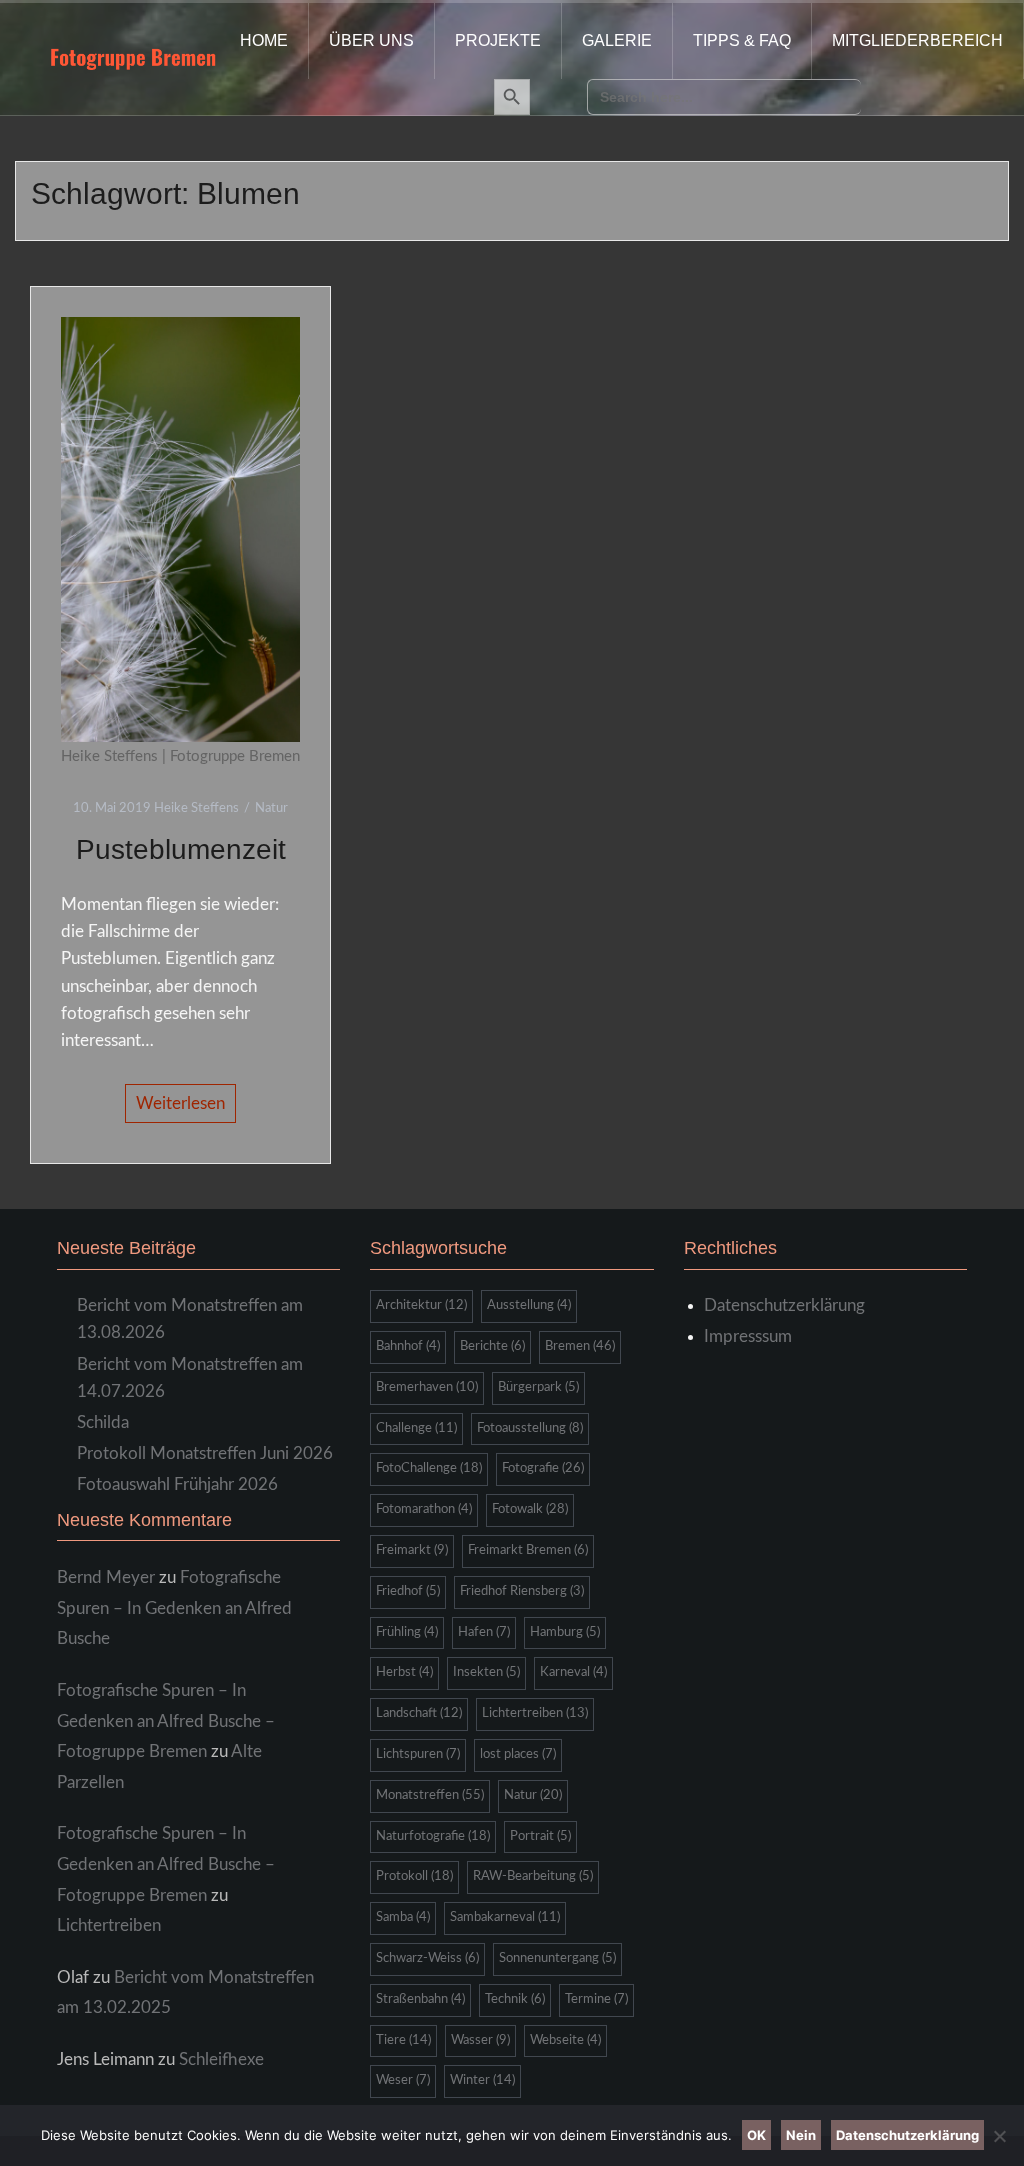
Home (264, 40)
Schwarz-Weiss (427, 1958)
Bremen (580, 1346)
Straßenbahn (420, 1999)
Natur (271, 808)
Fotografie (543, 1468)
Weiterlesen (180, 1103)
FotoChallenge (429, 1468)
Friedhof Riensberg (522, 1591)
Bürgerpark (538, 1387)
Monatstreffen (430, 1795)
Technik (515, 1999)
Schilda (103, 1422)
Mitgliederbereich (917, 40)
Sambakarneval (505, 1917)
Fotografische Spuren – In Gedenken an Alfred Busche (174, 1608)
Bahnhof (408, 1346)
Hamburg (565, 1632)
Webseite (565, 2040)
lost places (518, 1754)
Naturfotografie (433, 1836)
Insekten (486, 1672)
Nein (801, 2135)
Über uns (371, 40)
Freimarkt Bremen (528, 1550)
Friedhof (408, 1591)
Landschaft (419, 1713)
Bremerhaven (427, 1387)
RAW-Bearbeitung (533, 1876)
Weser (403, 2080)
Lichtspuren (418, 1754)
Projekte (498, 40)
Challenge (416, 1428)
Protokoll (414, 1876)
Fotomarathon (424, 1509)
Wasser (480, 2040)
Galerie (617, 40)
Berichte (492, 1346)
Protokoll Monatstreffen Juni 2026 (205, 1453)
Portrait (540, 1836)
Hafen (484, 1632)
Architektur (421, 1305)
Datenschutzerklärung (784, 1305)
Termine (596, 1999)
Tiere (403, 2040)
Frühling (407, 1632)
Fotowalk (530, 1509)
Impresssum (748, 1336)
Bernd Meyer (106, 1577)
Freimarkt (412, 1550)
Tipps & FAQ (742, 40)
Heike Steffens (196, 808)
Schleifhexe (221, 2059)
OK (756, 2135)
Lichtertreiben (109, 1925)
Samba (403, 1917)
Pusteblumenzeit (181, 849)
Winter (482, 2080)
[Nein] (999, 2136)
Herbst (404, 1672)
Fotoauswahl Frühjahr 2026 (177, 1484)
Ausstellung (529, 1305)
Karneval (573, 1672)
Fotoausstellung (530, 1428)
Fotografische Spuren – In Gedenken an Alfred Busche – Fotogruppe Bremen (166, 1721)
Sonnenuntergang (557, 1958)
